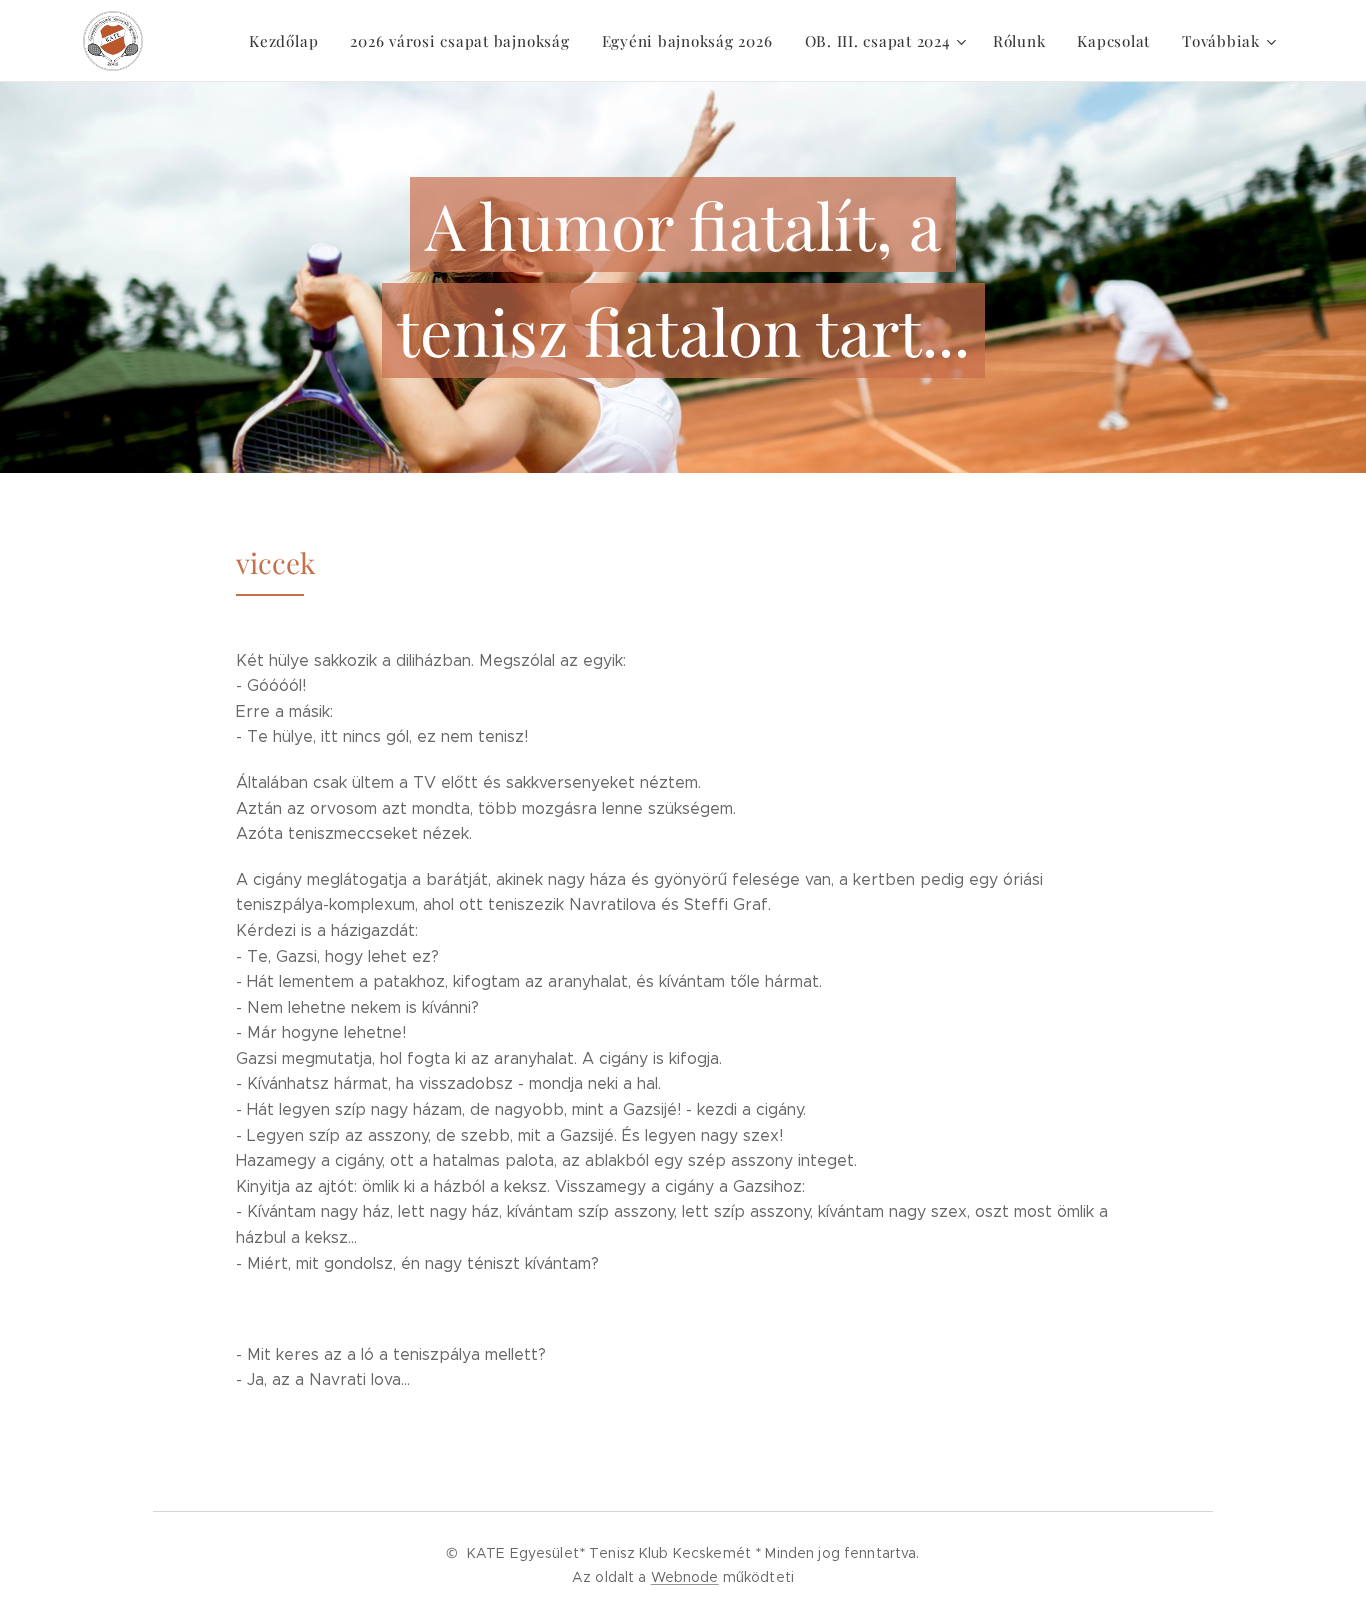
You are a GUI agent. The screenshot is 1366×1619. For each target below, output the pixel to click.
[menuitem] (289, 41)
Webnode (685, 1577)
